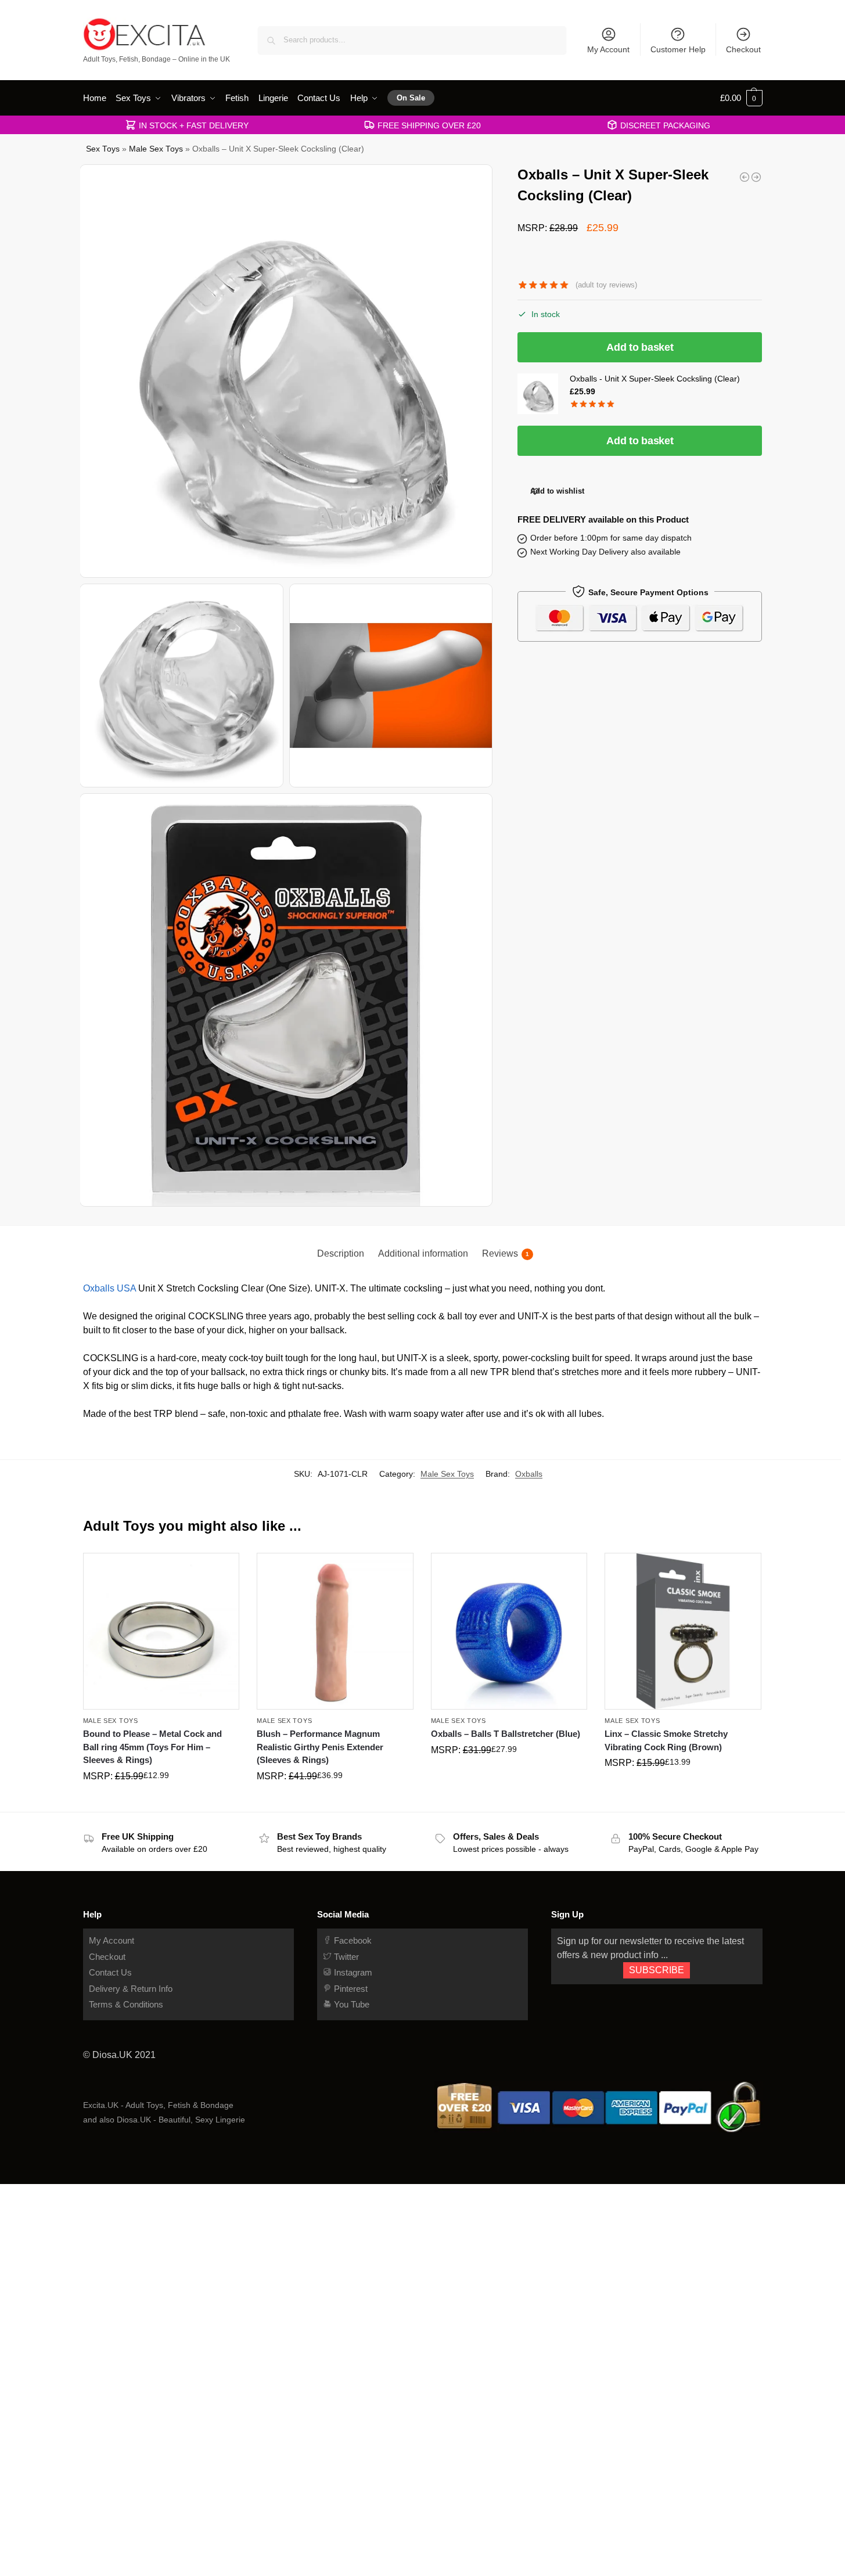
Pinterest (350, 1989)
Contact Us (110, 1972)
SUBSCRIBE (657, 1970)
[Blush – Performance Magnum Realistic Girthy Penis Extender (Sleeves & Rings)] (335, 1631)
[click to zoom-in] (287, 371)
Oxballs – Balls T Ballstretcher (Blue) (506, 1734)
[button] (741, 98)
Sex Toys (103, 149)
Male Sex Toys (156, 149)
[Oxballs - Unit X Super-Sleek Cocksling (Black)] (745, 177)
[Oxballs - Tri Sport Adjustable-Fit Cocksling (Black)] (756, 177)
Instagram (352, 1972)
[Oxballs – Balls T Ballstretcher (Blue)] (509, 1631)
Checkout (743, 49)
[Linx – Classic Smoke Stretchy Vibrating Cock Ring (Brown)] (683, 1631)
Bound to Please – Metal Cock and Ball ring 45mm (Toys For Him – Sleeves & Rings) (152, 1747)
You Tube (350, 2004)
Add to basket (640, 347)
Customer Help (678, 49)
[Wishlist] (222, 1570)
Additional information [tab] (423, 1253)
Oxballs (529, 1474)
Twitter (345, 1957)
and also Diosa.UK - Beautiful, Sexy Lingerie (164, 2120)
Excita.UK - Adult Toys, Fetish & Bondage (158, 2105)
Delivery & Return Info (131, 1989)
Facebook (352, 1940)
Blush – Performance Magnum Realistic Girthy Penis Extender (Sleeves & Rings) (320, 1747)
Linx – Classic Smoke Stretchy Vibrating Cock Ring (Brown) (666, 1740)
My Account (608, 49)
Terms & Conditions (126, 2004)
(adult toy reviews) (606, 285)
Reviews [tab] (506, 1253)
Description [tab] (341, 1253)
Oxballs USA (109, 1288)
